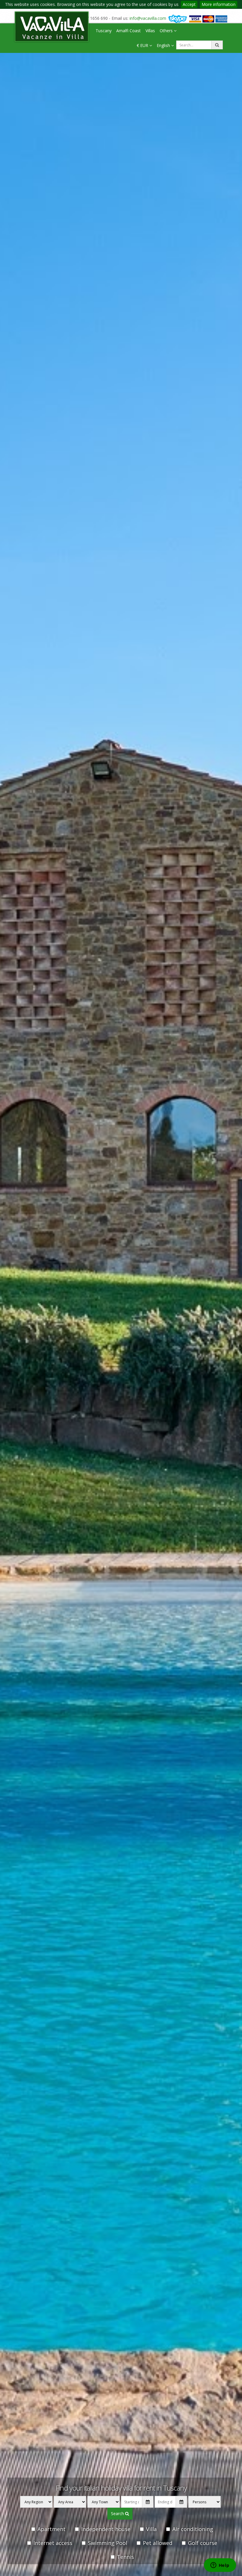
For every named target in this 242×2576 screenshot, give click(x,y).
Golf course (203, 2543)
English (164, 45)
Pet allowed (158, 2543)
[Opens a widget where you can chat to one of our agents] (220, 2566)
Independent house (106, 2529)
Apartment (51, 2529)
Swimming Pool (108, 2543)
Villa (151, 2529)
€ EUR (143, 45)
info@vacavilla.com (148, 18)
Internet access (53, 2543)
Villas (150, 31)
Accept (189, 4)
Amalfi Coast (129, 31)
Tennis (125, 2557)
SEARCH (118, 2513)
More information (219, 4)
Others (167, 31)
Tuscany (104, 31)
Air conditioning (193, 2529)
